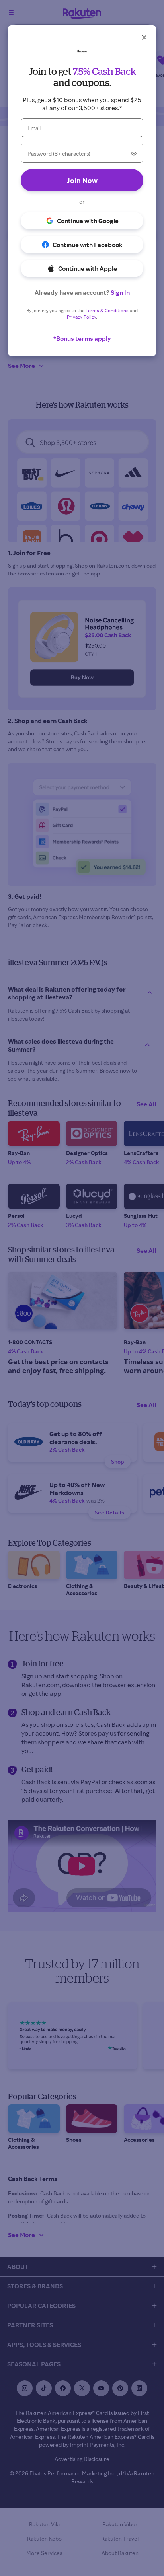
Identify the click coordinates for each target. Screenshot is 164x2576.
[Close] (144, 37)
